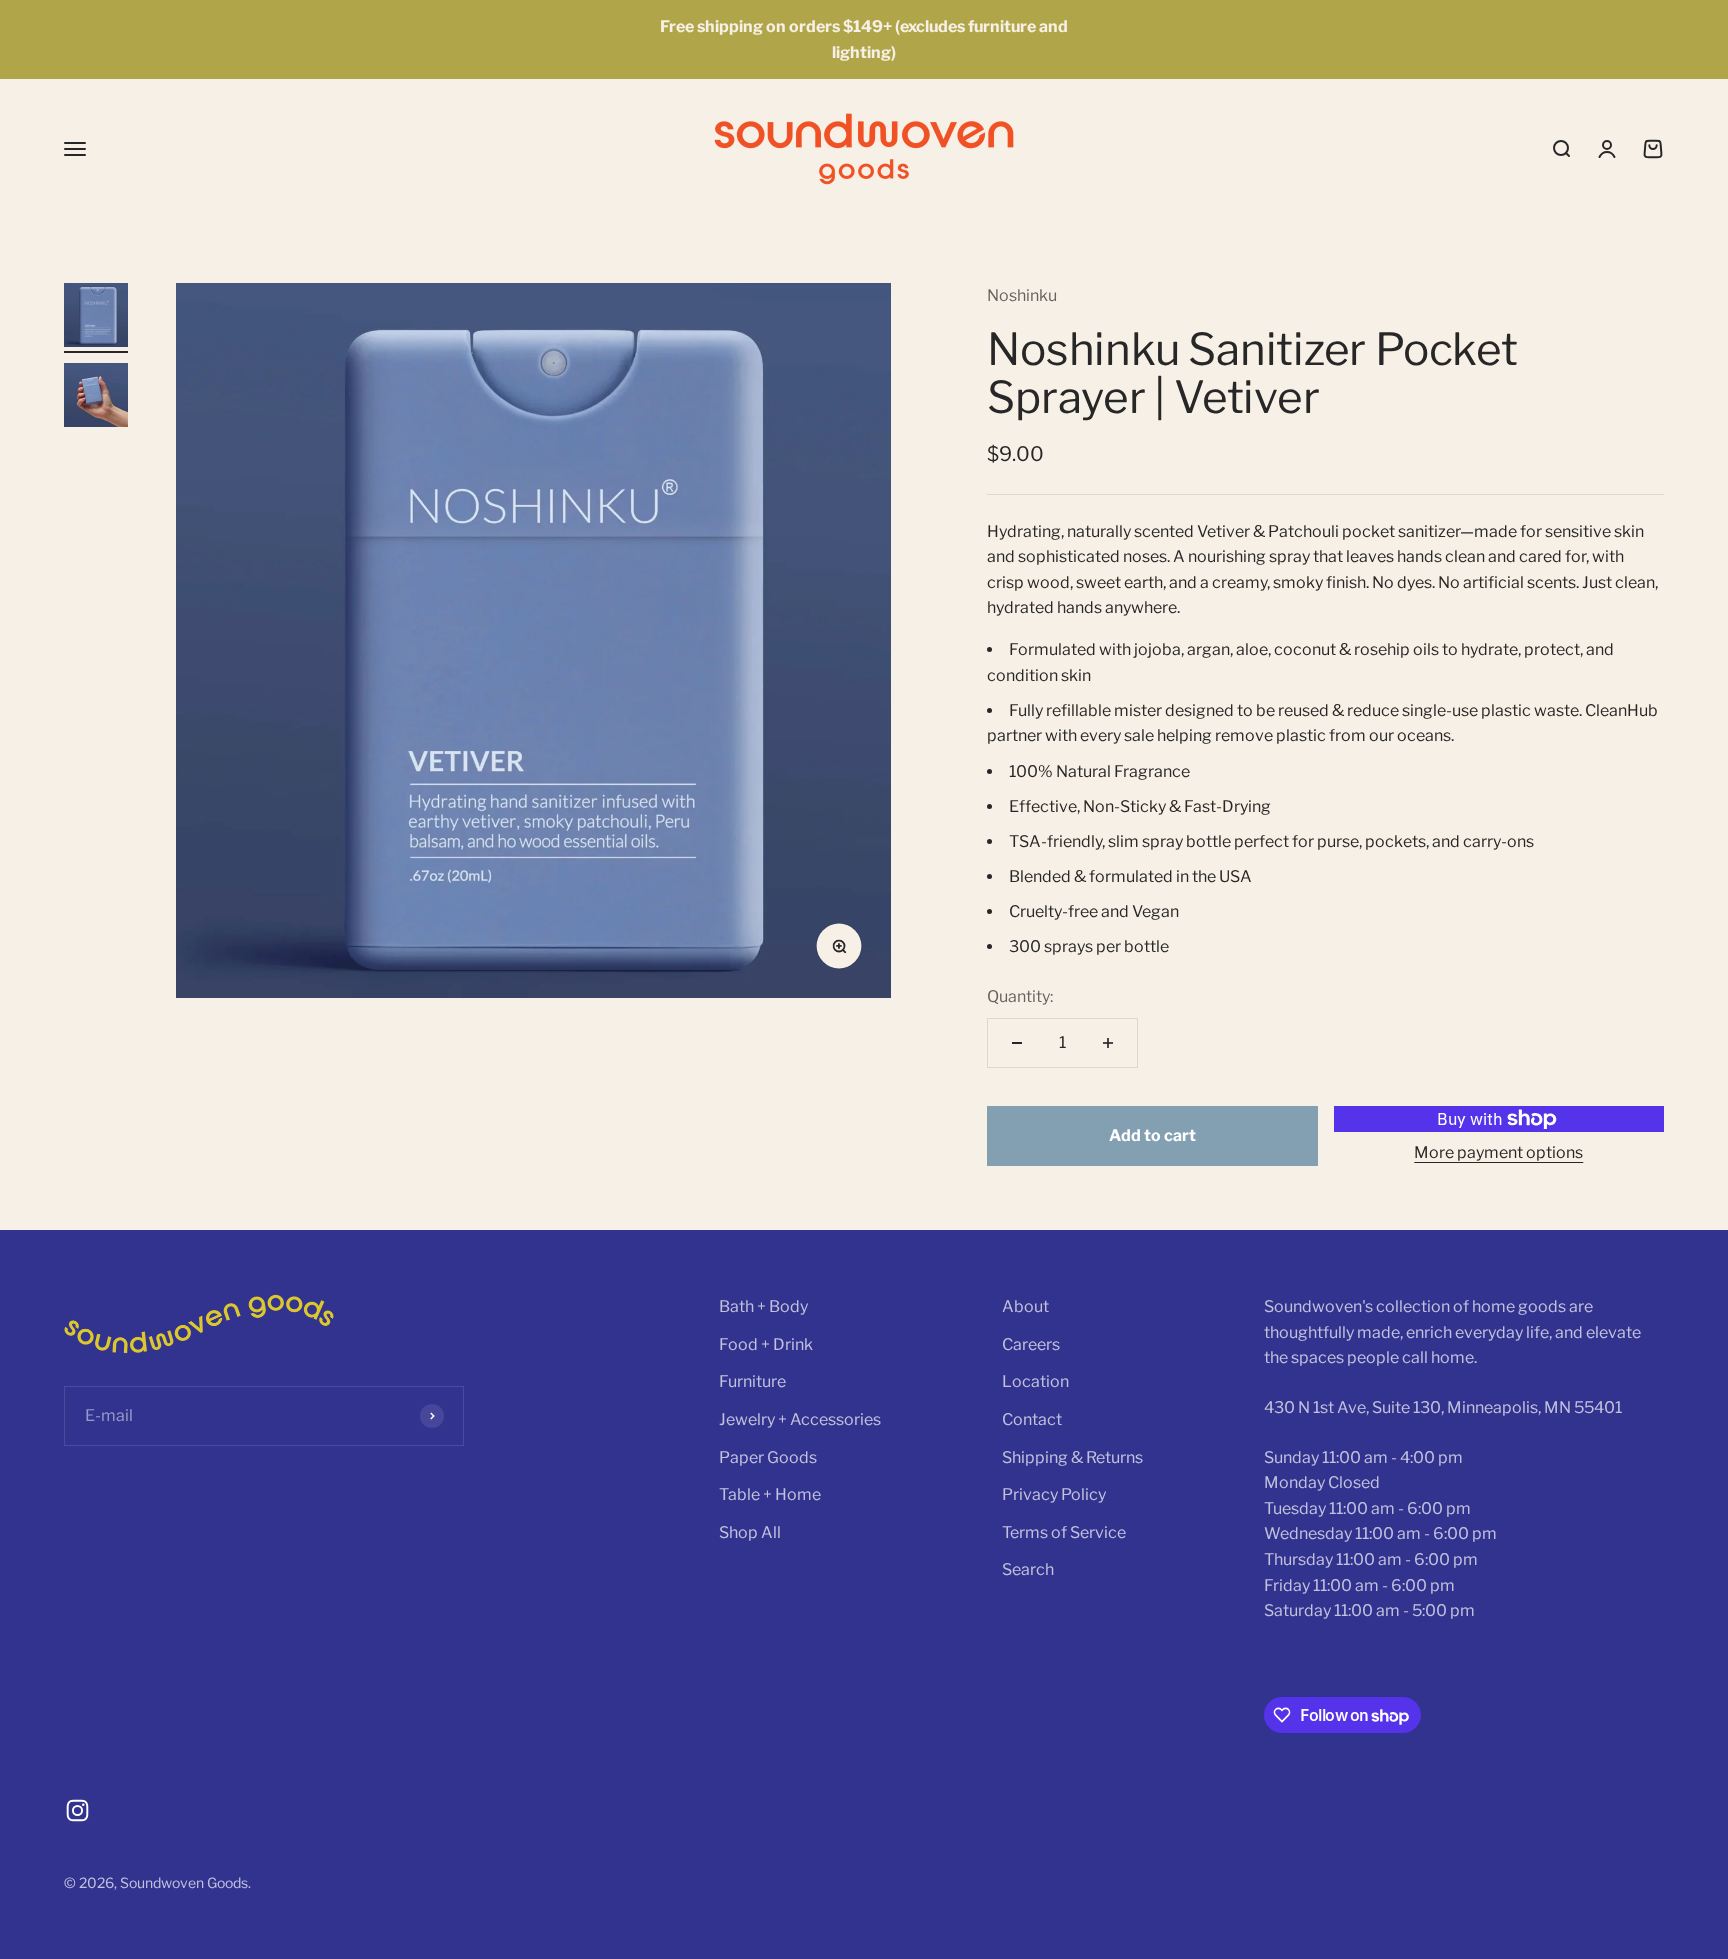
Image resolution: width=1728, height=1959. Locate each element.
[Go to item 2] (96, 398)
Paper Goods (768, 1457)
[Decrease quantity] (1017, 1043)
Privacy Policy (1054, 1494)
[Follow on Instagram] (77, 1810)
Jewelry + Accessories (800, 1419)
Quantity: (1020, 996)
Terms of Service (1064, 1532)
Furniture (752, 1381)
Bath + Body (763, 1306)
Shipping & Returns (1072, 1457)
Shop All (750, 1532)
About (1025, 1306)
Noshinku (1022, 295)
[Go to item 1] (96, 318)
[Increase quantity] (1108, 1043)
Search (1028, 1569)
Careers (1031, 1344)
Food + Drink (766, 1344)
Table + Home (770, 1494)
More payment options (1498, 1152)
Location (1035, 1381)
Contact (1032, 1419)
